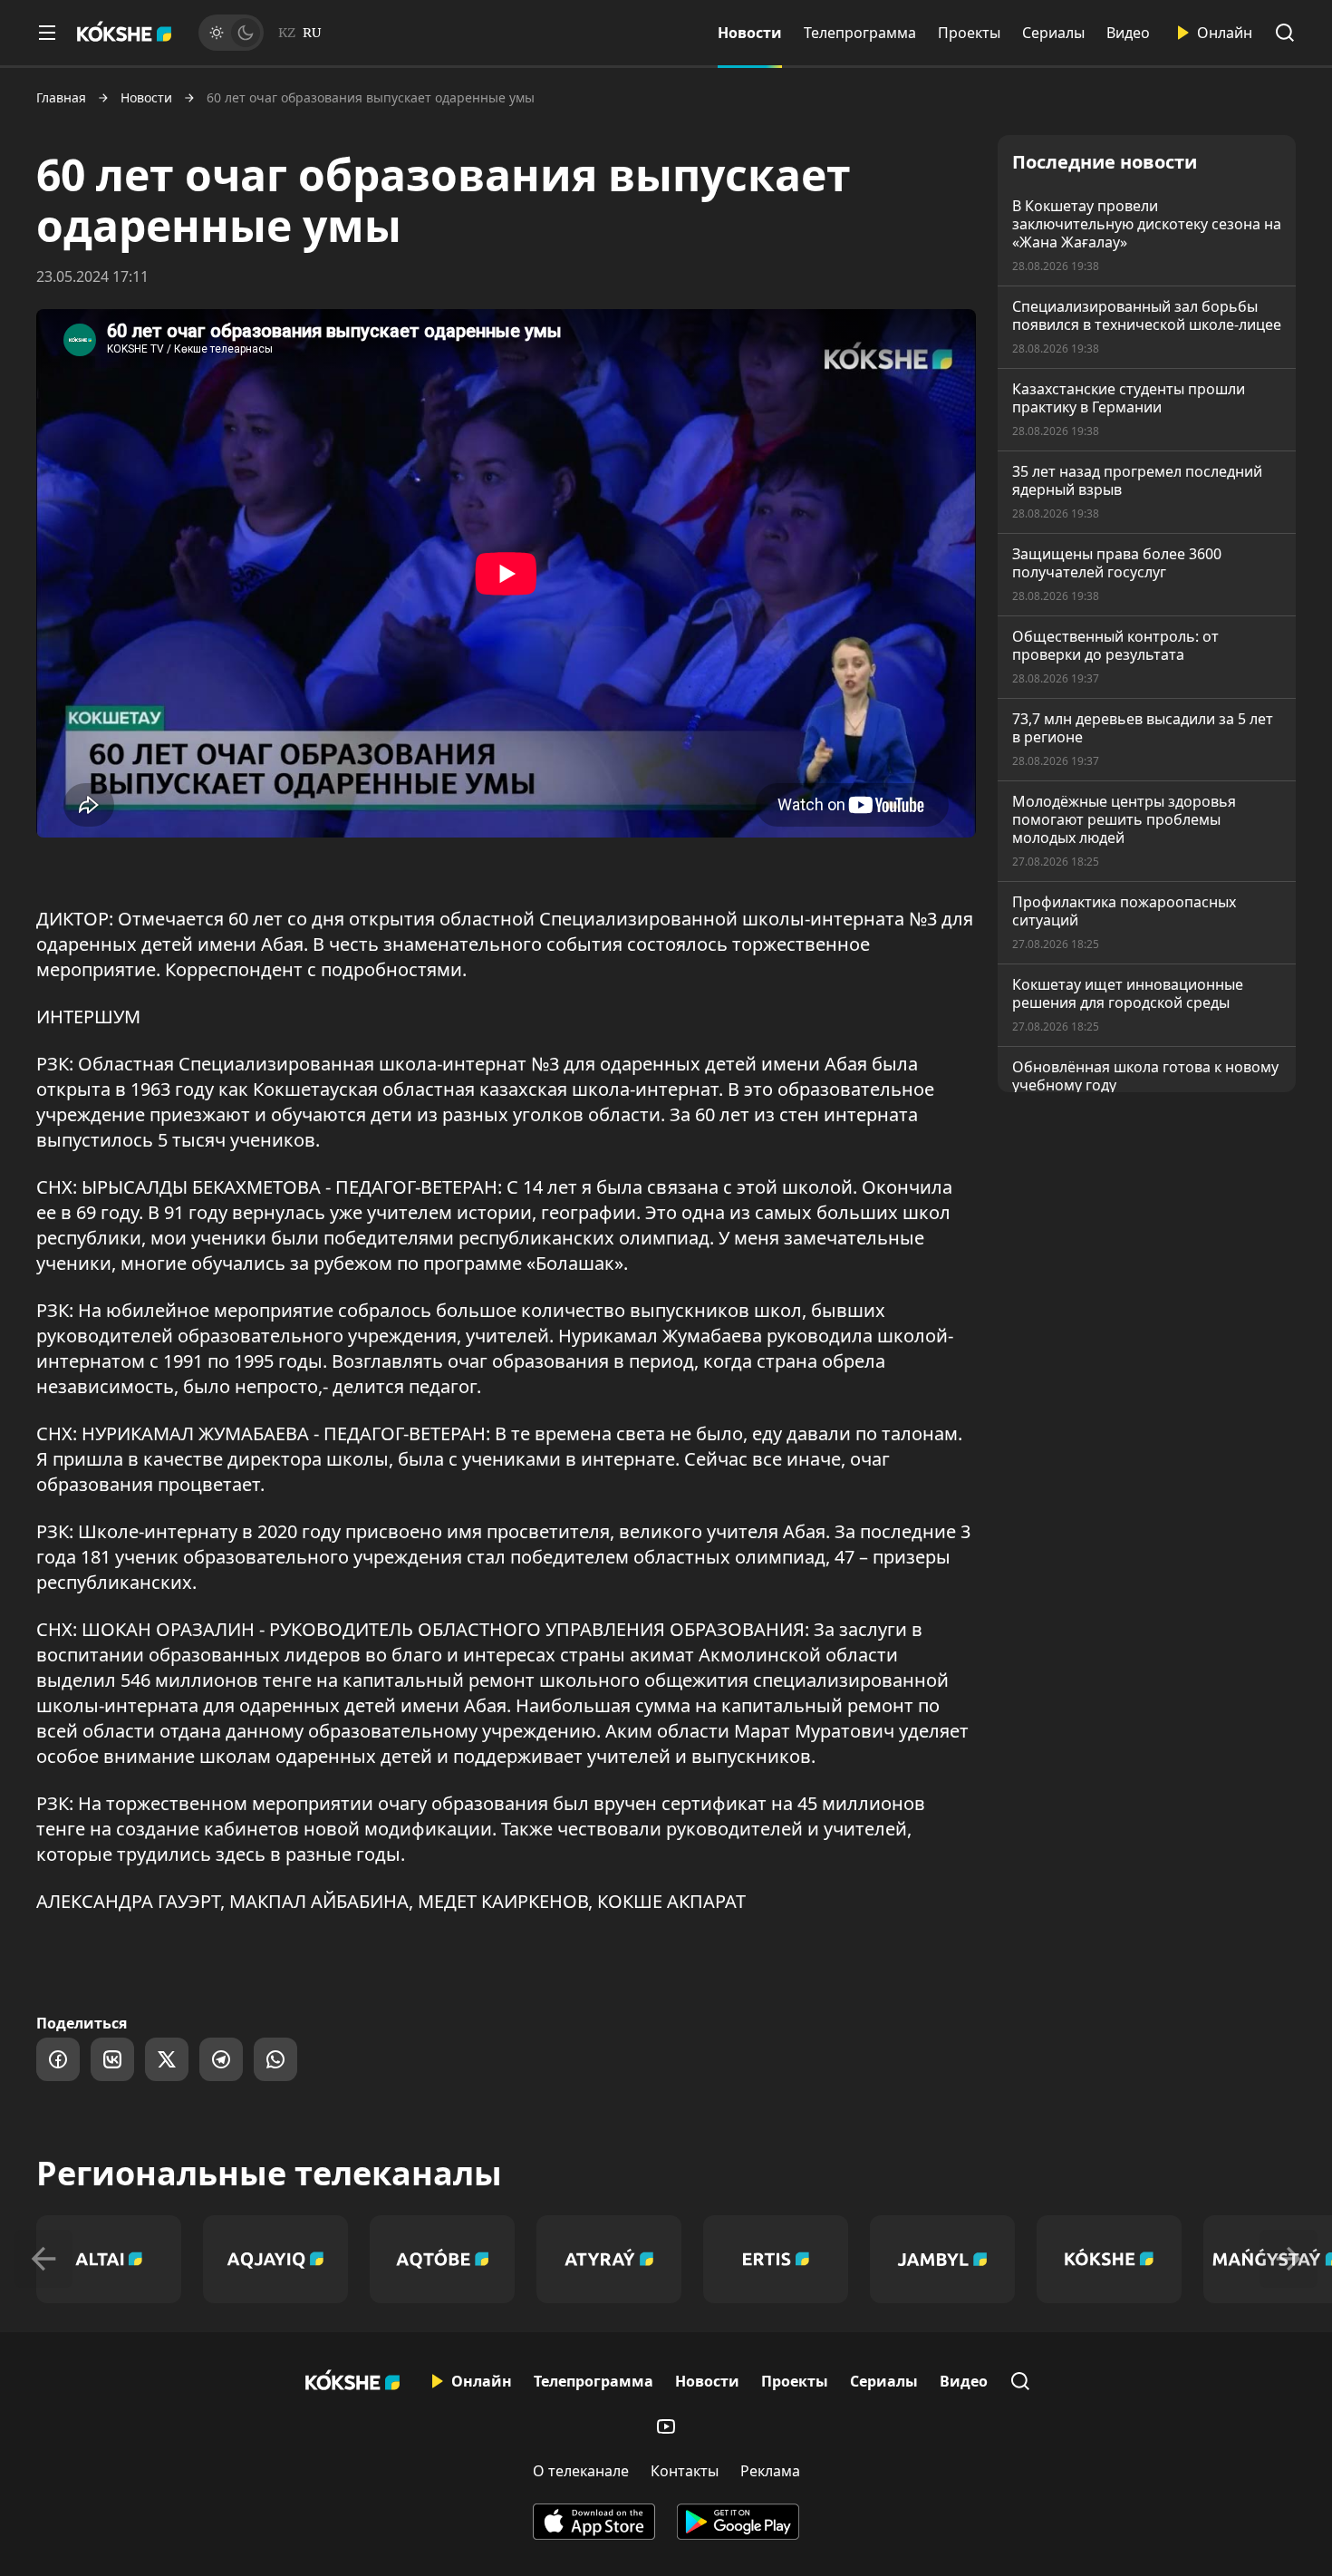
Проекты (969, 33)
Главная (61, 98)
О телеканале (581, 2471)
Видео (1128, 33)
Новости (750, 33)
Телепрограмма (860, 33)
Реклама (770, 2471)
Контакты (685, 2471)
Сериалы (1053, 33)
